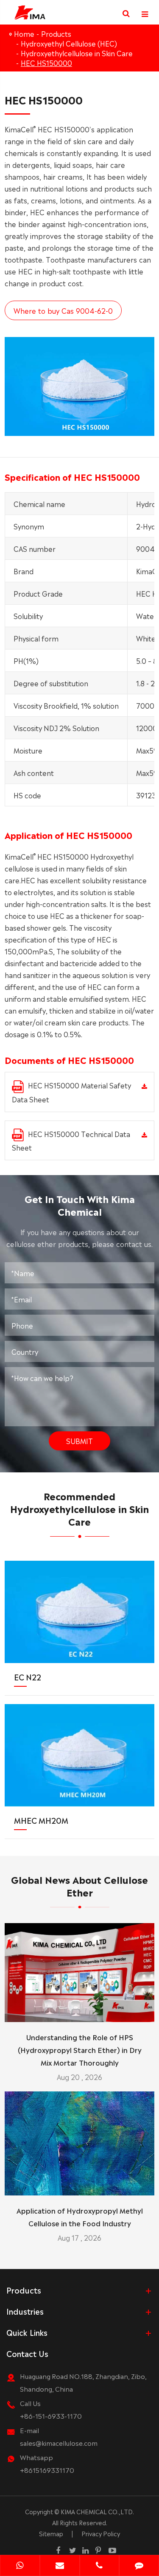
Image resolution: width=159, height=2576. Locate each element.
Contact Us (27, 2353)
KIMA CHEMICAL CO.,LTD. (97, 2511)
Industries (25, 2311)
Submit (79, 1441)
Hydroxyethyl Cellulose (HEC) (69, 43)
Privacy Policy (101, 2533)
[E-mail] (60, 2566)
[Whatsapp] (20, 2566)
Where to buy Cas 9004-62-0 (63, 310)
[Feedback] (139, 2566)
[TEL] (100, 2566)
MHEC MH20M (41, 1820)
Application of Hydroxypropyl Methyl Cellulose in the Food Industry (80, 2217)
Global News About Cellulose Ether (79, 1885)
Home (24, 33)
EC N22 (28, 1677)
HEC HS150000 (46, 63)
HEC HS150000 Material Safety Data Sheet (71, 1092)
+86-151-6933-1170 (51, 2416)
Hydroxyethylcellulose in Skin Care (77, 53)
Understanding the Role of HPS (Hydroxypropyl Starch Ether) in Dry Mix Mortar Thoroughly (80, 2050)
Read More (79, 2012)
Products (56, 33)
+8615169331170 (47, 2470)
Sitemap (51, 2533)
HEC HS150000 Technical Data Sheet (71, 1141)
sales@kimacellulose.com (59, 2443)
